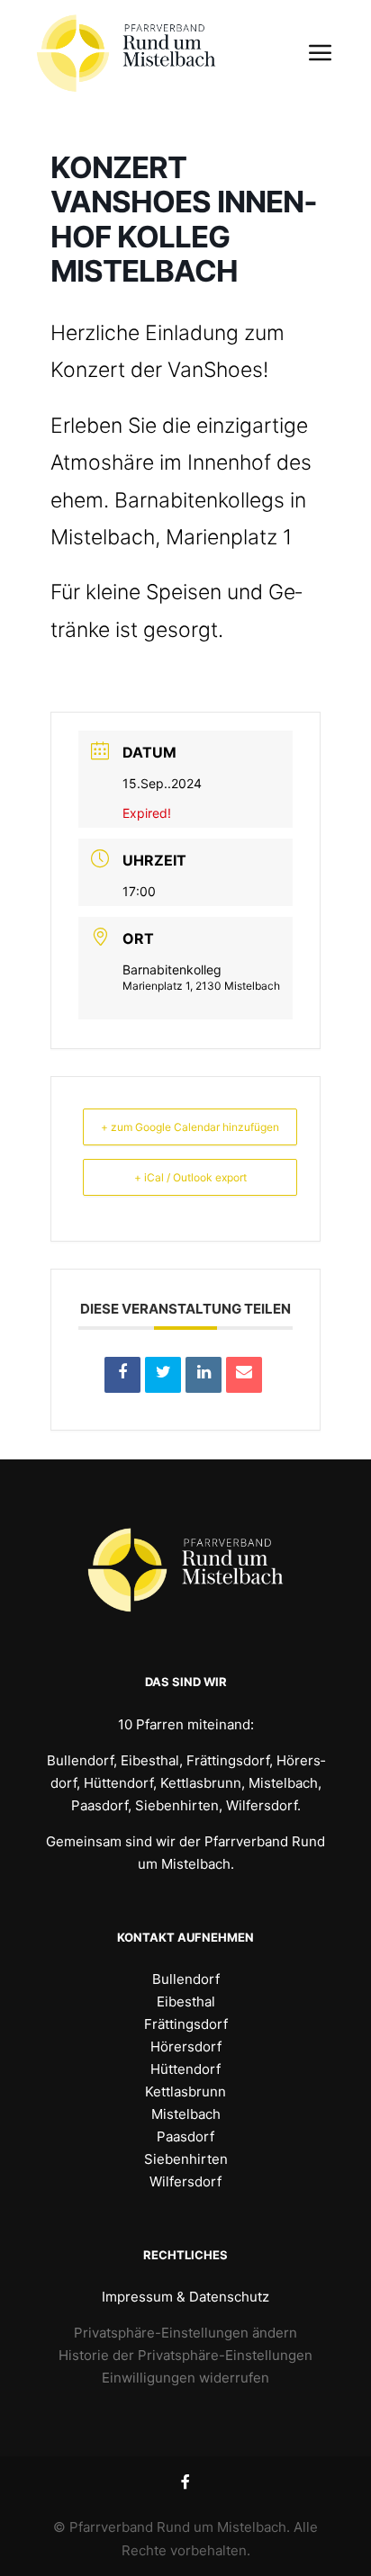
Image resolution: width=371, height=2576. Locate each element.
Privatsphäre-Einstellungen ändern (185, 2333)
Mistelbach (186, 2114)
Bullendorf (186, 1979)
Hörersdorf (186, 2046)
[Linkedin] (204, 1375)
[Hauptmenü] (319, 53)
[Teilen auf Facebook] (122, 1375)
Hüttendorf (185, 2069)
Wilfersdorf (185, 2181)
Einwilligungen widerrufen (185, 2378)
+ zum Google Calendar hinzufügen (190, 1127)
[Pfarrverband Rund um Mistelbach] (126, 53)
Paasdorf (185, 2136)
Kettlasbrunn (185, 2091)
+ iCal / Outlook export (190, 1177)
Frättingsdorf (186, 2024)
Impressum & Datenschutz (185, 2297)
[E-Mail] (244, 1375)
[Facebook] (185, 2482)
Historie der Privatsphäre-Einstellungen (185, 2355)
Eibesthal (186, 2002)
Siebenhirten (186, 2159)
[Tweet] (163, 1375)
